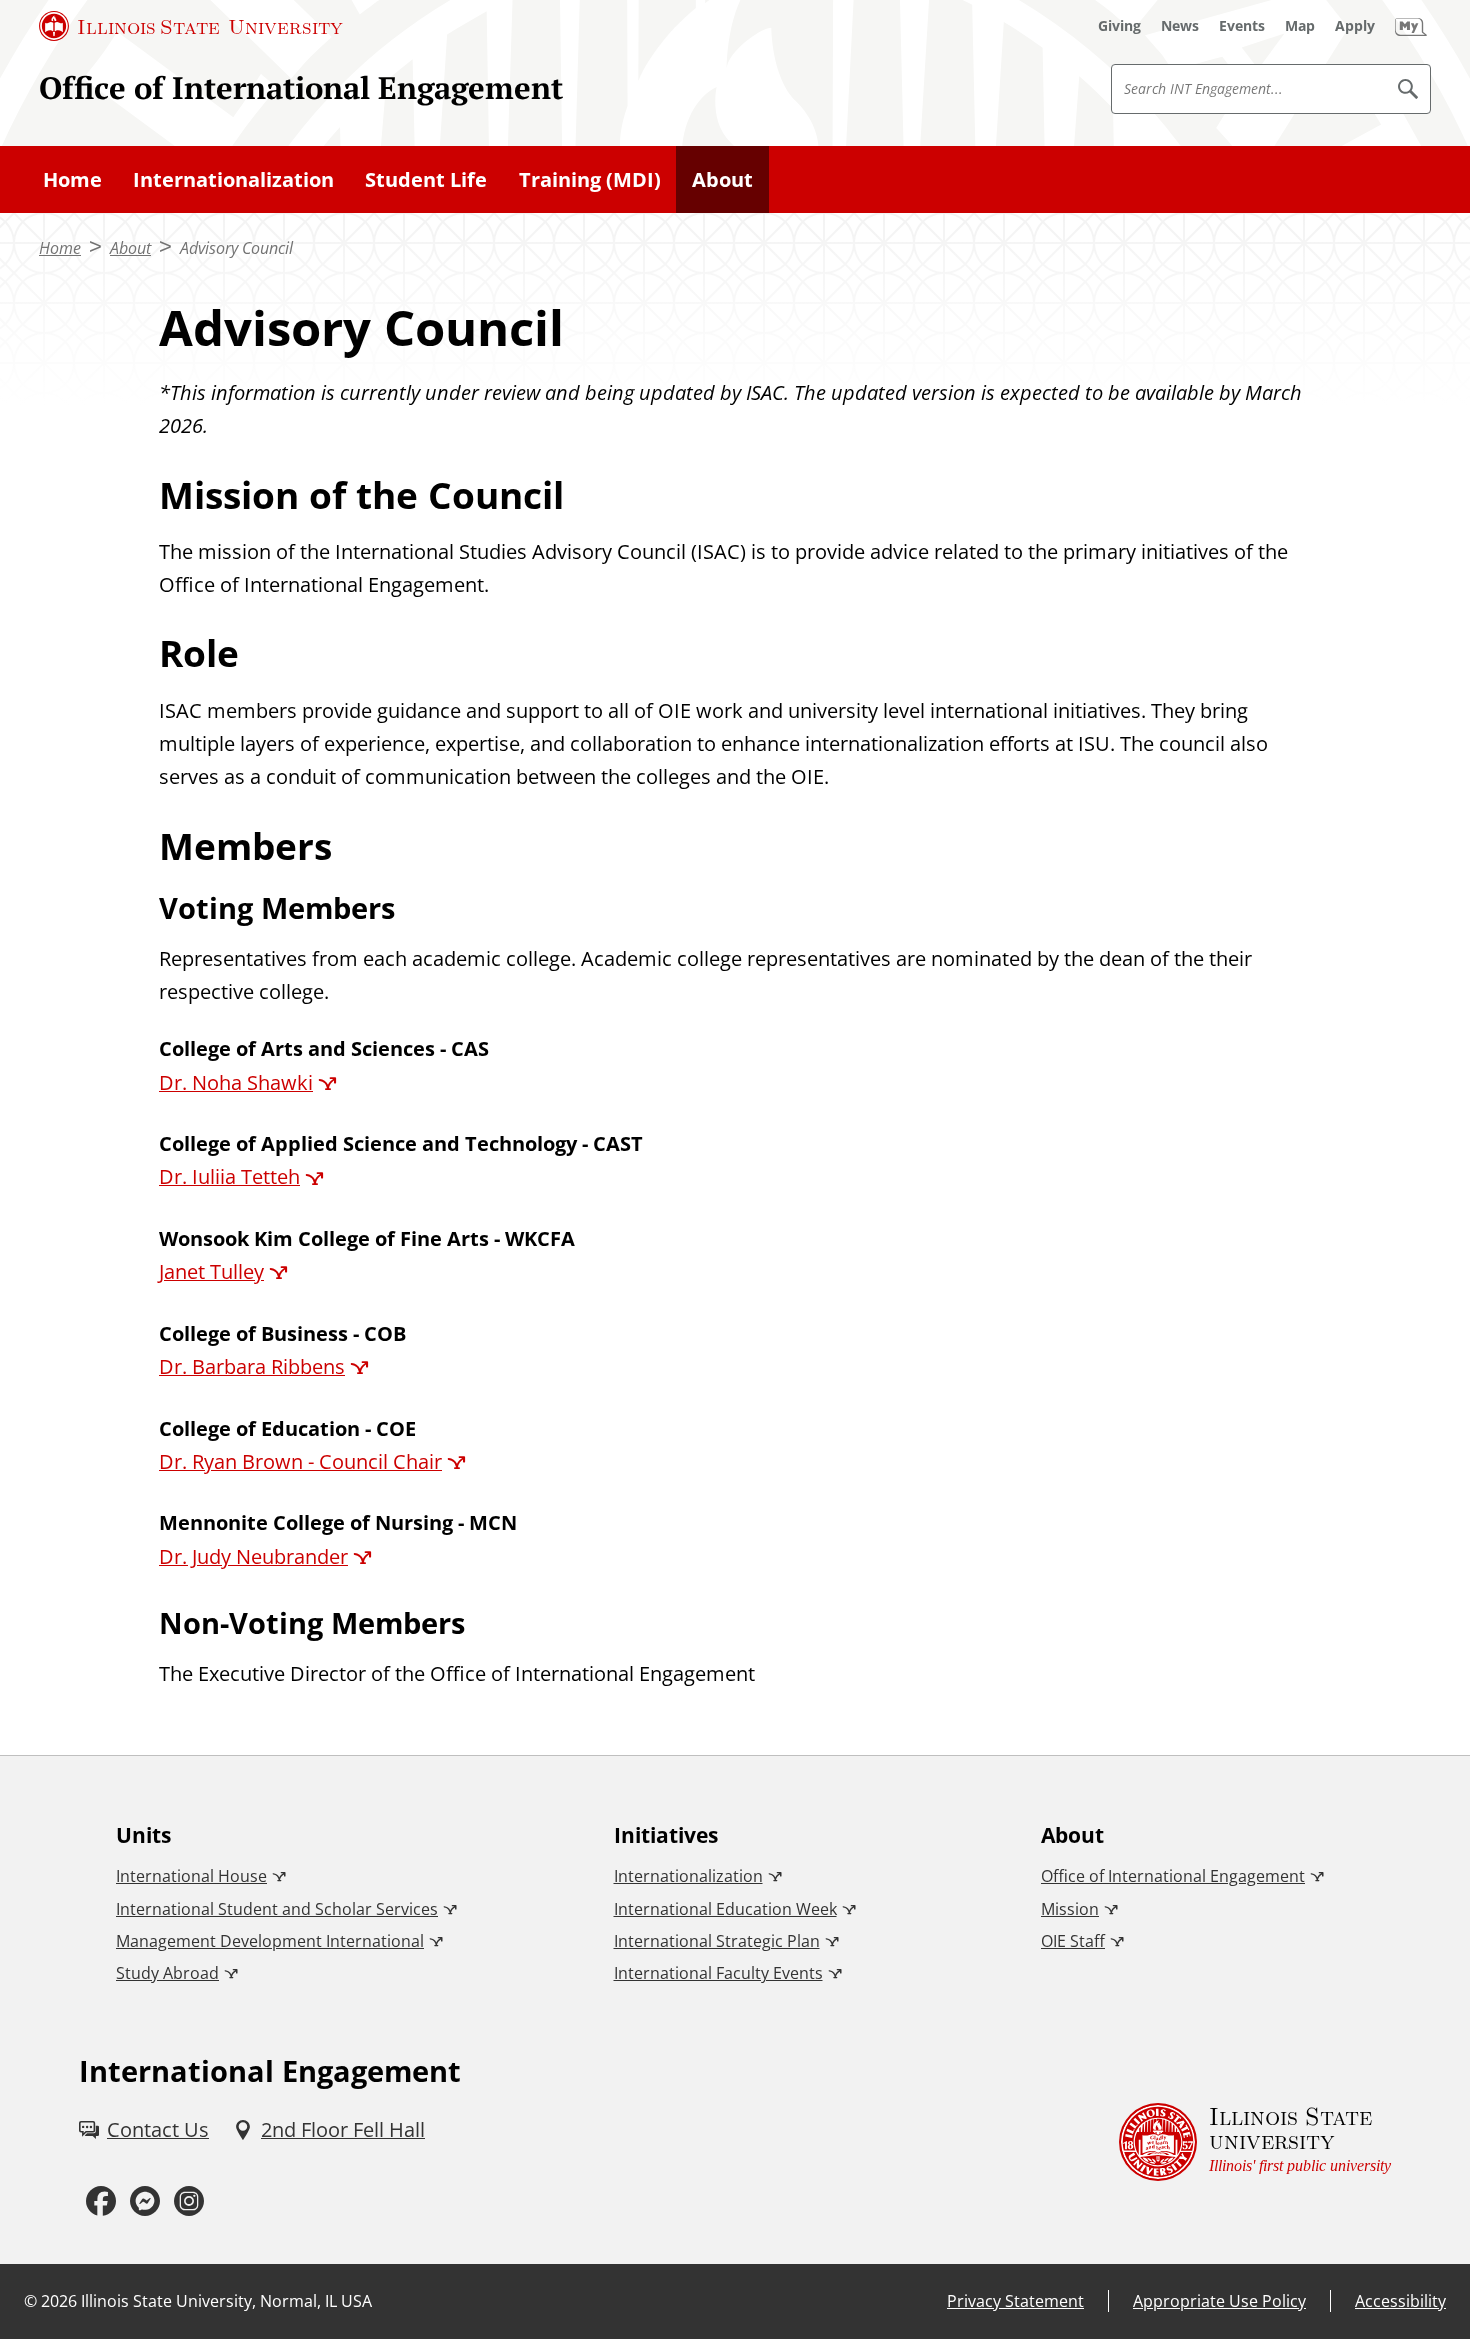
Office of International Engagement (301, 87)
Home (72, 179)
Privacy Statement (1015, 2301)
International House (191, 1876)
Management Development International (270, 1941)
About (722, 179)
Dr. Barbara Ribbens (252, 1366)
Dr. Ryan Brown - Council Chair (300, 1461)
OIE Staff (1073, 1941)
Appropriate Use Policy (1219, 2301)
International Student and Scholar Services (277, 1909)
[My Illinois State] (1411, 26)
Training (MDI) (590, 179)
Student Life (426, 179)
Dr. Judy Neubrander (253, 1556)
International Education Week (725, 1909)
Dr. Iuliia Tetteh (229, 1176)
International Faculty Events (718, 1973)
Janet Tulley (211, 1271)
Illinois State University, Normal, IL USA (226, 2301)
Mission (1070, 1909)
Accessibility (1400, 2301)
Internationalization (233, 179)
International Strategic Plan (717, 1941)
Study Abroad (167, 1973)
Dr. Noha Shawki (236, 1082)
